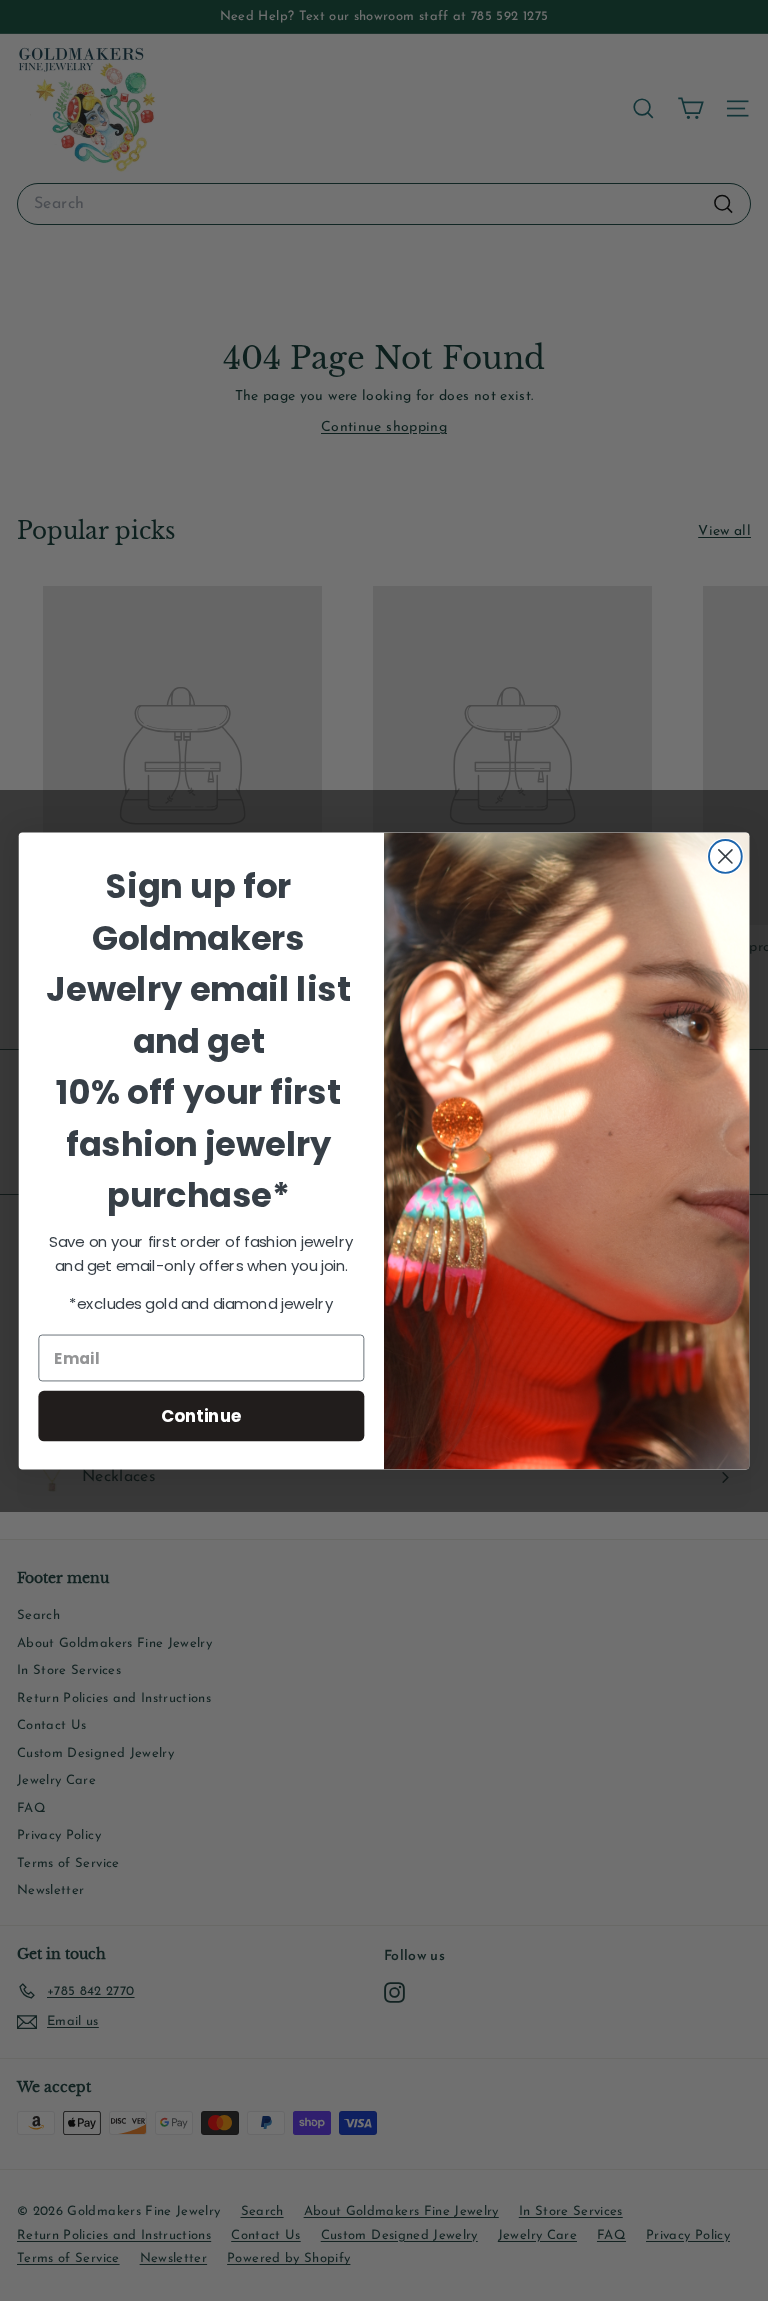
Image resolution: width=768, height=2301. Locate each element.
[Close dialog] (725, 856)
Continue (201, 1414)
